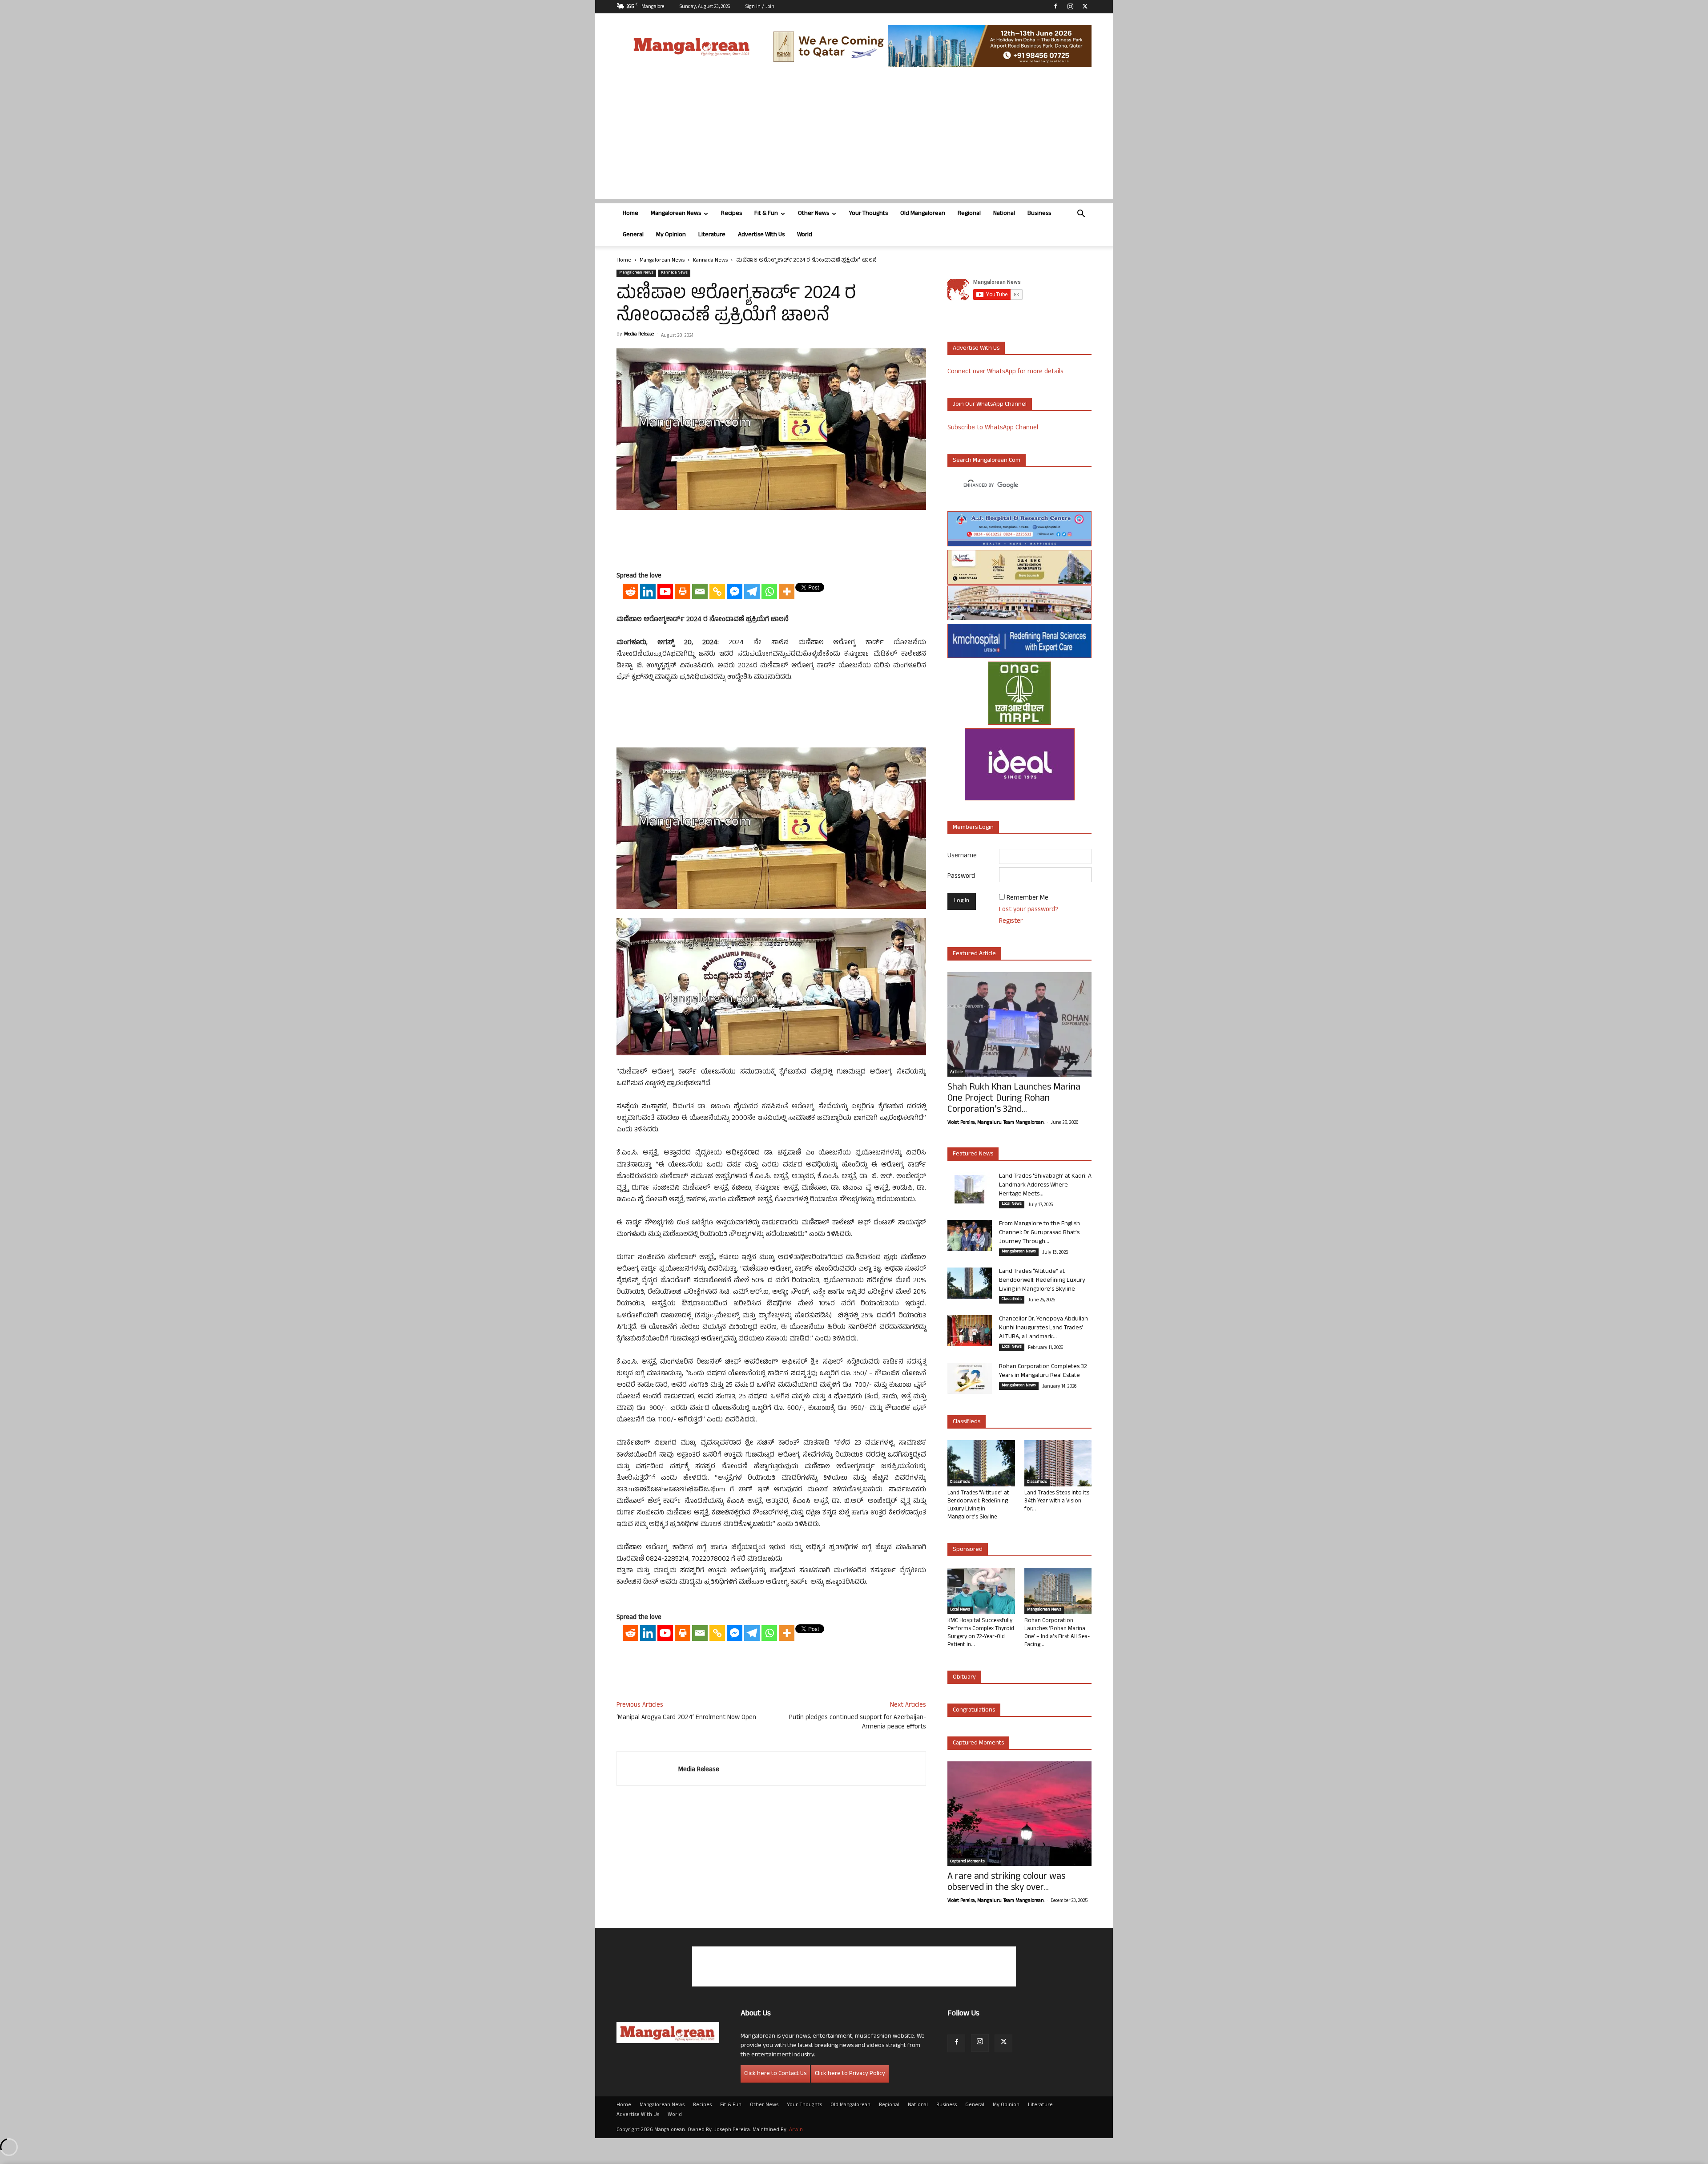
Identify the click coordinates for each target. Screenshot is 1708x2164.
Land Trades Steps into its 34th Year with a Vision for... (1057, 1502)
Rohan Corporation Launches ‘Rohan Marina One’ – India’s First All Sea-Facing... (1057, 1633)
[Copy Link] (717, 591)
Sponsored (968, 1550)
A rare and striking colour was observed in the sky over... (1006, 1883)
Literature (712, 235)
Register (1011, 922)
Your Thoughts (868, 214)
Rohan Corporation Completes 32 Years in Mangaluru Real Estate (1043, 1371)
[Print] (683, 591)
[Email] (700, 591)
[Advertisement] (854, 137)
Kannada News (710, 261)
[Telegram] (752, 591)
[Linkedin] (648, 591)
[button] (1081, 215)
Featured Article (974, 954)
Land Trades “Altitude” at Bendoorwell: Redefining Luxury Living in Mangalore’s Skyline (1042, 1281)
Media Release (639, 335)
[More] (787, 591)
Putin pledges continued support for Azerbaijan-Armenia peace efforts (858, 1723)
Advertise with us (976, 349)
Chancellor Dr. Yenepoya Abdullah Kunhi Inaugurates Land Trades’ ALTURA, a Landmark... (1043, 1328)
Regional (969, 214)
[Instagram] (1070, 6)
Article (956, 1073)
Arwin (796, 2130)
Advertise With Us (761, 235)
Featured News (973, 1154)
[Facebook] (1055, 6)
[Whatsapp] (769, 591)
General (633, 235)
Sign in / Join (760, 7)
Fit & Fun (766, 214)
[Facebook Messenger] (735, 591)
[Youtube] (665, 591)
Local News (1012, 1204)
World (805, 235)
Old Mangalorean (923, 214)
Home (630, 214)
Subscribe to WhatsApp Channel (993, 428)
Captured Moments (978, 1743)
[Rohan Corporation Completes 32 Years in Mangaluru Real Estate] (970, 1378)
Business (1039, 214)
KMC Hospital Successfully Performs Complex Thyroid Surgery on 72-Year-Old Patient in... (981, 1633)
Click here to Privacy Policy (850, 2074)
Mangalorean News (676, 214)
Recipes (731, 214)
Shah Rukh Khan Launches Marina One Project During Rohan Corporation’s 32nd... (1014, 1099)
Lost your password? (1029, 910)
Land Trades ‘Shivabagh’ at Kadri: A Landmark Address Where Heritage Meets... (1045, 1185)
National (1004, 214)
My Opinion (671, 235)
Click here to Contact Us (775, 2074)
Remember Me (1027, 898)
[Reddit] (630, 591)
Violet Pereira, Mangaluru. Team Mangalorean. (996, 1123)
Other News (814, 214)
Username (962, 856)
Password (961, 877)
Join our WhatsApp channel (990, 405)
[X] (1085, 6)
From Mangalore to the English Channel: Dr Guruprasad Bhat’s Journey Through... (1039, 1233)
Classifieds (1012, 1300)
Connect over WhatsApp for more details (1005, 372)
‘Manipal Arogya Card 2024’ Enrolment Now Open (686, 1718)
